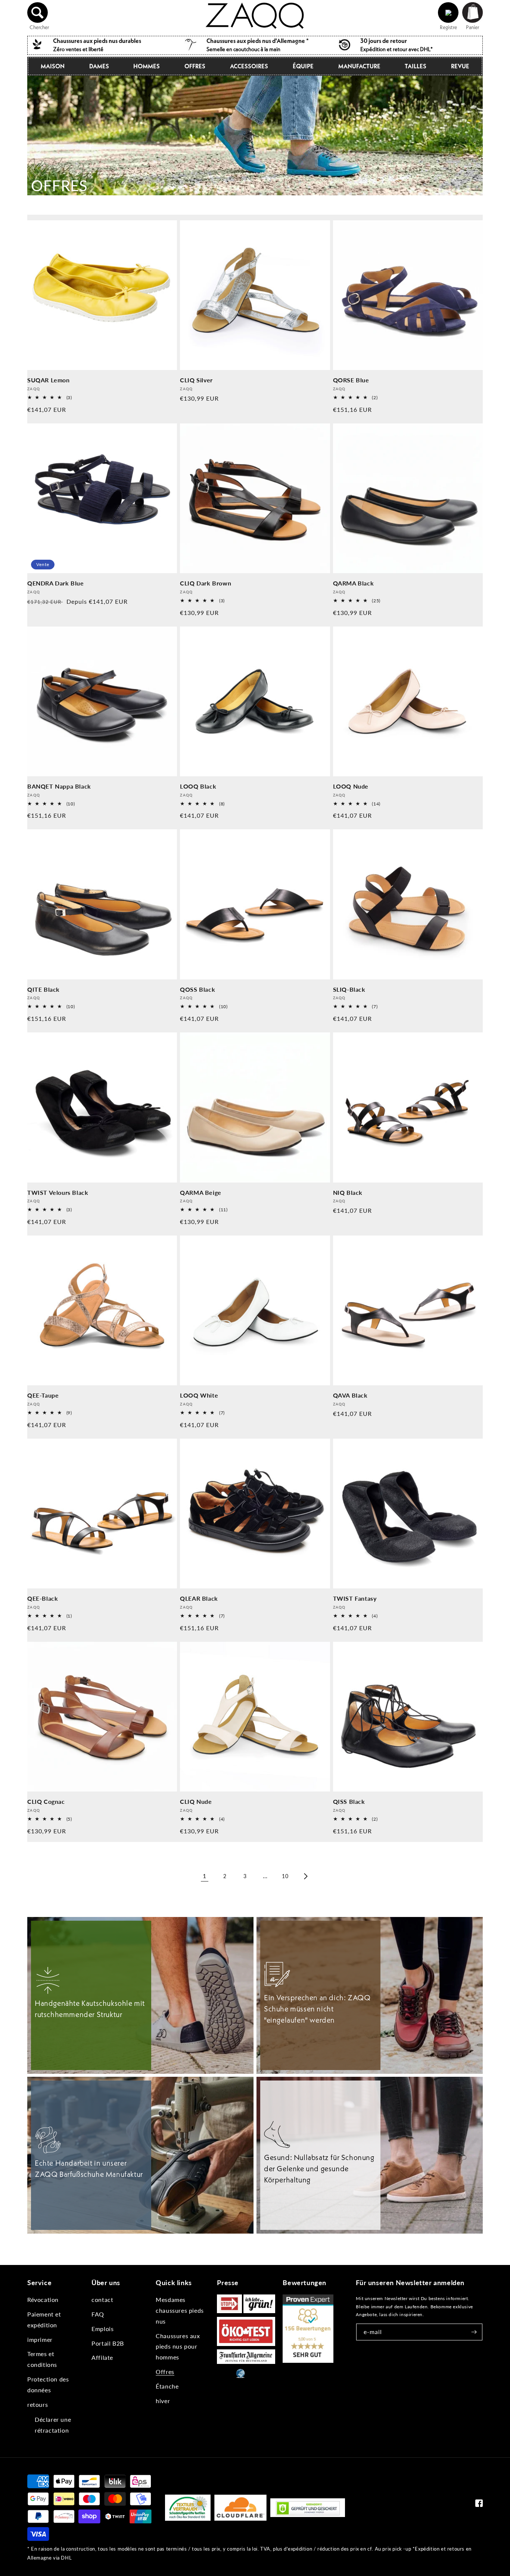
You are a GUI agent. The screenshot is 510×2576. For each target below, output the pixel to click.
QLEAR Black (199, 1598)
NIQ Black (348, 1192)
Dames (99, 66)
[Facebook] (479, 2505)
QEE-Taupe (43, 1395)
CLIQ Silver (196, 380)
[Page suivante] (305, 1876)
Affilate (102, 2357)
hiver (163, 2401)
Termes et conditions (42, 2359)
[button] (38, 13)
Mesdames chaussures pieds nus (180, 2310)
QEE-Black (43, 1598)
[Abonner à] (474, 2332)
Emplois (102, 2329)
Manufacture (359, 66)
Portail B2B (108, 2343)
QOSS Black (198, 989)
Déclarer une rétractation (53, 2425)
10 (285, 1876)
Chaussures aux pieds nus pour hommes (178, 2347)
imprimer (40, 2339)
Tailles (416, 66)
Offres (195, 66)
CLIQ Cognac (46, 1801)
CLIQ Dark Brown (206, 583)
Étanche (167, 2386)
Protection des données (48, 2384)
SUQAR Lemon (49, 380)
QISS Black (349, 1801)
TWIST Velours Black (58, 1192)
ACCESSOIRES (249, 66)
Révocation (43, 2300)
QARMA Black (354, 583)
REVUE (460, 66)
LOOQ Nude (351, 786)
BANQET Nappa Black (59, 786)
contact (102, 2300)
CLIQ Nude (196, 1801)
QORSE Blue (351, 380)
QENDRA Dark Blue (56, 583)
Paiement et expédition (44, 2319)
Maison (53, 66)
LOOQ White (199, 1395)
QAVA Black (350, 1395)
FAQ (98, 2314)
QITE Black (43, 989)
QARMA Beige (201, 1192)
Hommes (147, 66)
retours (38, 2404)
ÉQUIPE (303, 66)
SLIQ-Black (349, 989)
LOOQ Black (198, 786)
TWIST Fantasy (355, 1598)
